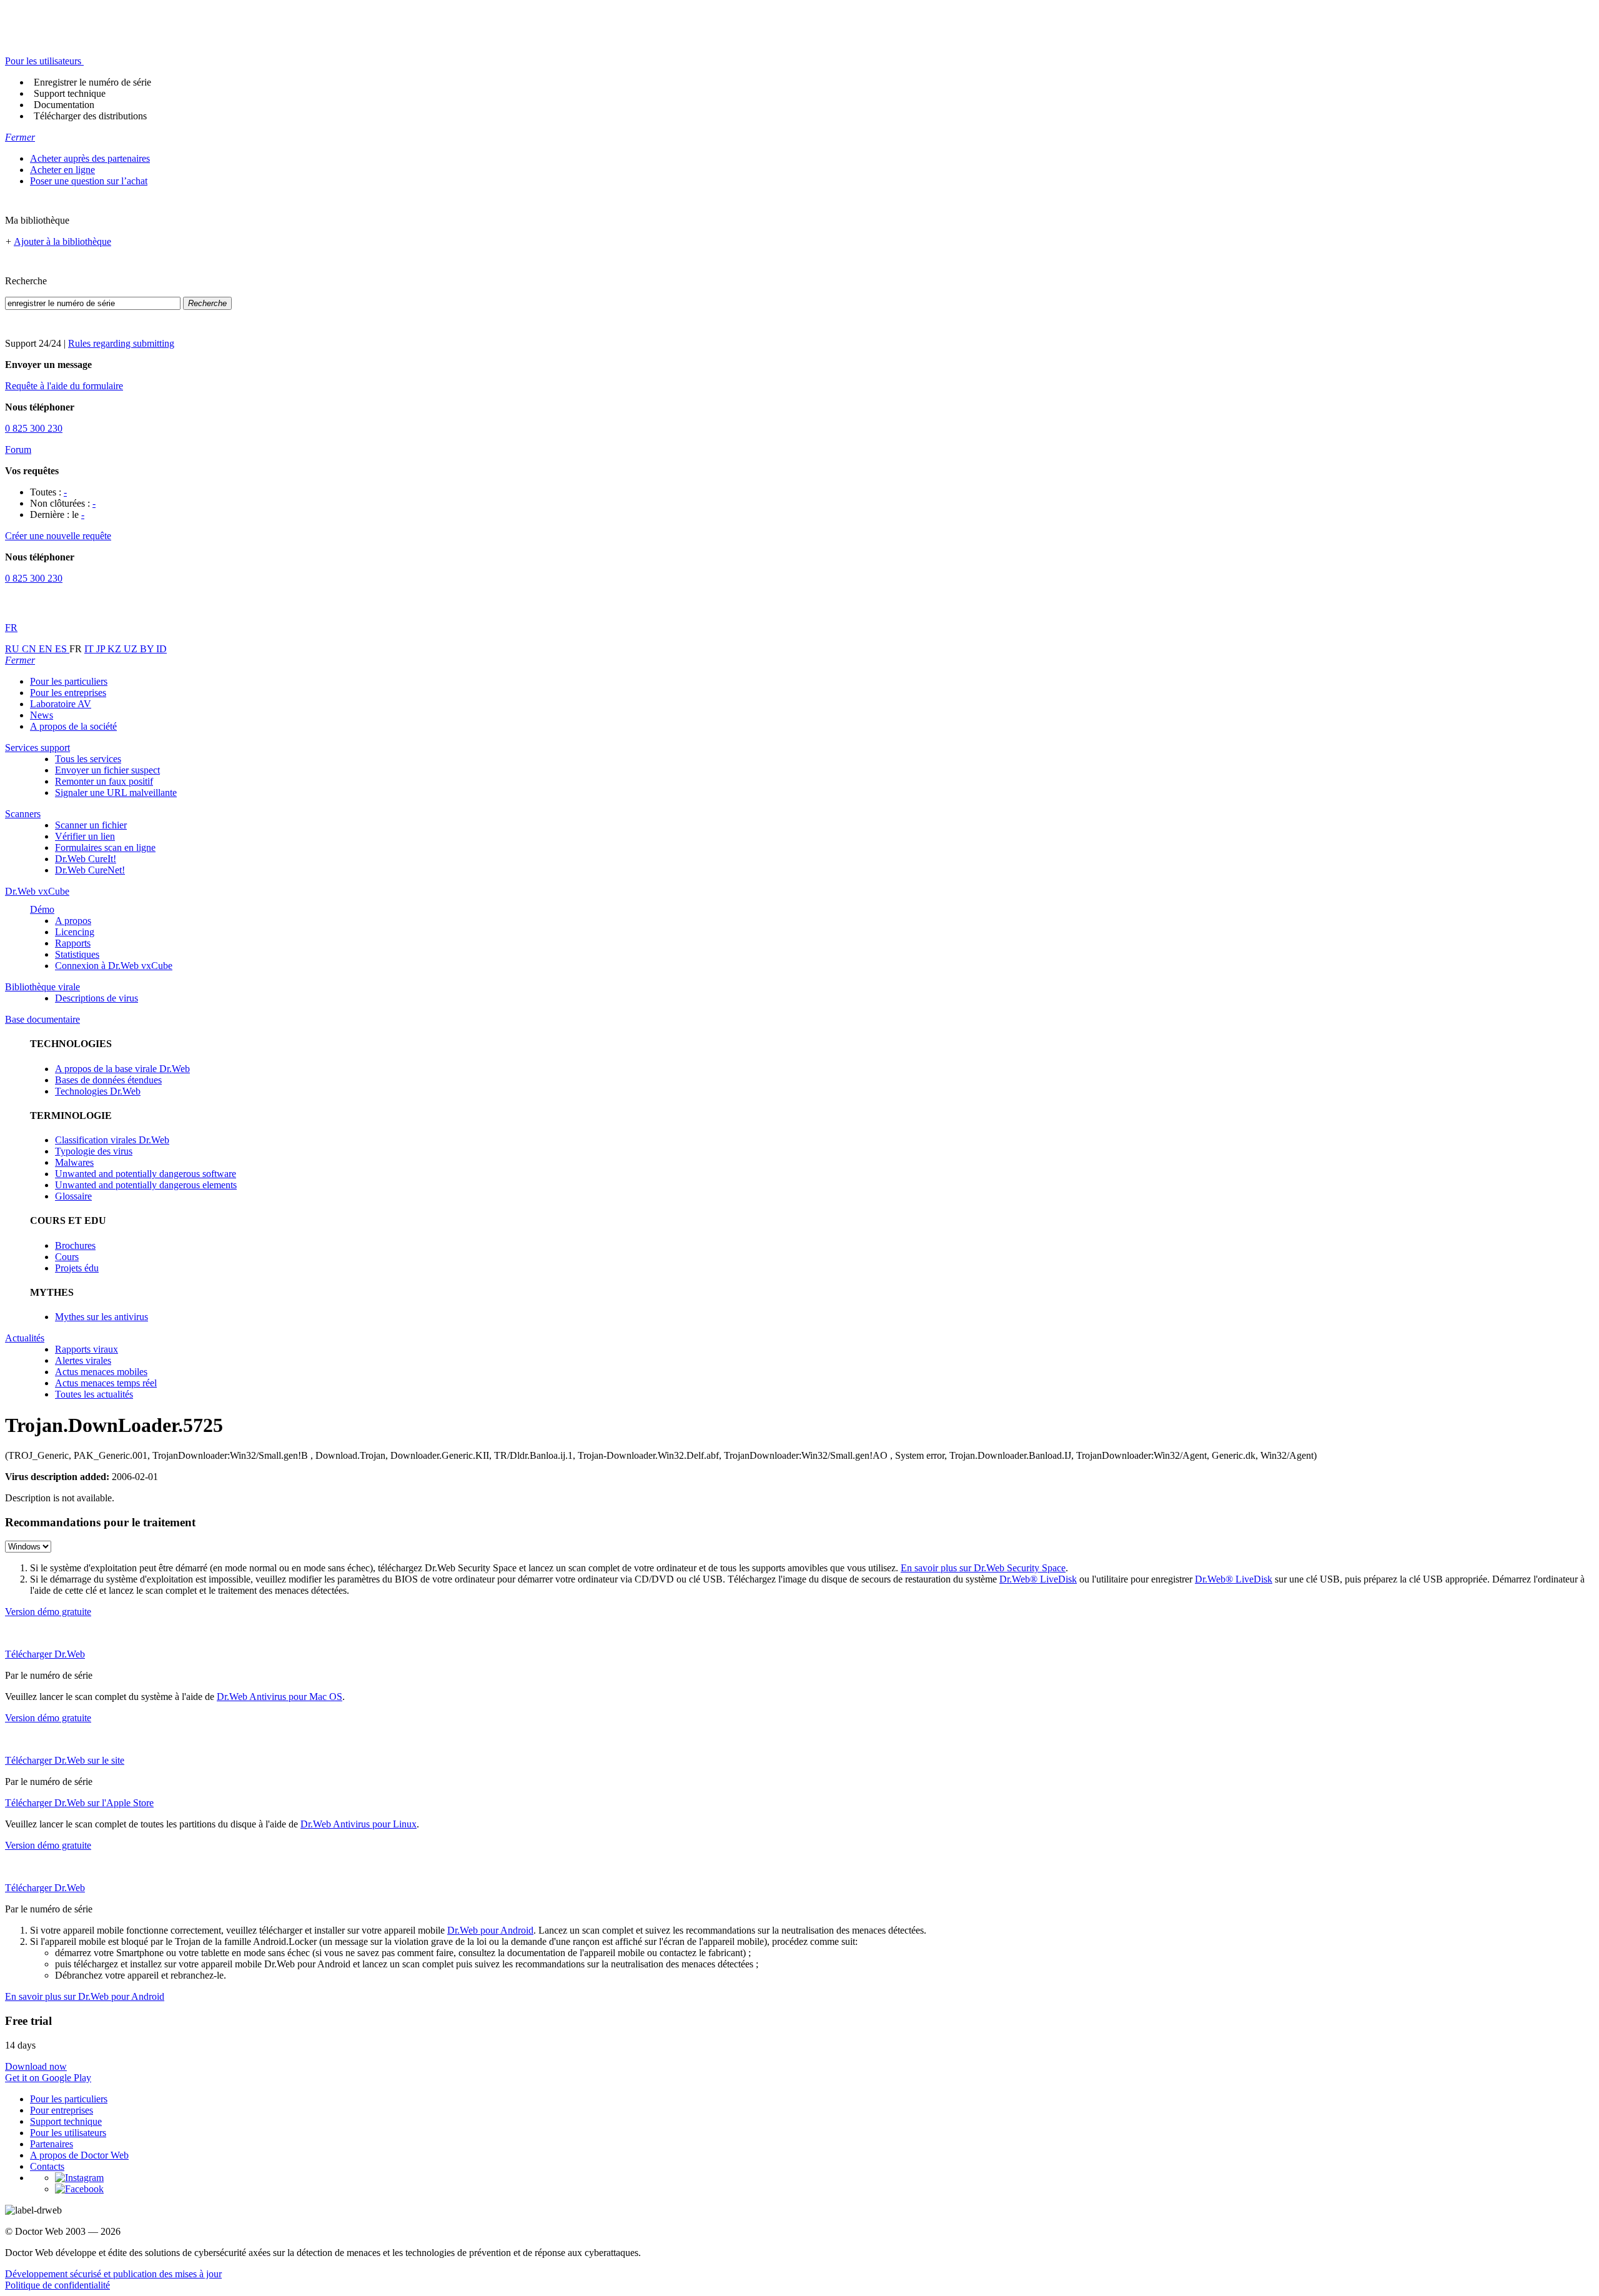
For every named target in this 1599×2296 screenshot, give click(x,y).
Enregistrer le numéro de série (92, 82)
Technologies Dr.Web (98, 1091)
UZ (132, 649)
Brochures (75, 1245)
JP (102, 649)
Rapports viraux (87, 1349)
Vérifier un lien (85, 836)
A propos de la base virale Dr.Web (122, 1069)
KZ (116, 649)
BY (148, 649)
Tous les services (88, 759)
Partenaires (52, 2144)
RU (13, 649)
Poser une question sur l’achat (89, 181)
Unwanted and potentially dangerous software (146, 1174)
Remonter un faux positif (104, 781)
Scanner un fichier (91, 825)
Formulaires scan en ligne (105, 847)
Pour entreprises (62, 2110)
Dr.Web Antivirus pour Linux (359, 1824)
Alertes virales (83, 1360)
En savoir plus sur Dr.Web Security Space (983, 1568)
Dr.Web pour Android (490, 1930)
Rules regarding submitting (121, 343)
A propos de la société (73, 726)
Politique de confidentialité (57, 2285)
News (42, 715)
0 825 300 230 (34, 428)
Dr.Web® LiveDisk (1038, 1579)
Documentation (64, 105)
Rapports (73, 943)
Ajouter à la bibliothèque (62, 241)
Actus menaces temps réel (106, 1383)
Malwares (74, 1162)
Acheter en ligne (62, 170)
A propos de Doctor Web (79, 2155)
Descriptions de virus (97, 998)
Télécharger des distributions (90, 116)
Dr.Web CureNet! (90, 870)
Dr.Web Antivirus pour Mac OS (280, 1697)
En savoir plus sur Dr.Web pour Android (85, 1996)
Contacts (47, 2166)
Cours (67, 1257)
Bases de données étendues (108, 1080)
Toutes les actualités (94, 1394)
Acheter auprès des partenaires (90, 158)
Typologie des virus (94, 1151)
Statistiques (77, 954)
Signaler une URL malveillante (116, 793)
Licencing (75, 932)
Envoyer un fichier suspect (107, 770)
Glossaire (73, 1196)
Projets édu (77, 1268)
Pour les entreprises (68, 693)
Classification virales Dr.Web (112, 1140)
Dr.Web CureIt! (86, 859)
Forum (18, 450)
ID (161, 649)
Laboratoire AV (61, 704)
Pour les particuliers (69, 681)
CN (30, 649)
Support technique (70, 93)
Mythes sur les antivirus (101, 1317)
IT (90, 649)
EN (47, 649)
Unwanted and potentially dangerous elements (146, 1185)
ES (62, 649)
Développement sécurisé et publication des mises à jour (113, 2274)
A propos (73, 921)
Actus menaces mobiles (101, 1372)
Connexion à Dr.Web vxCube (114, 966)
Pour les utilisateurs (68, 2133)
